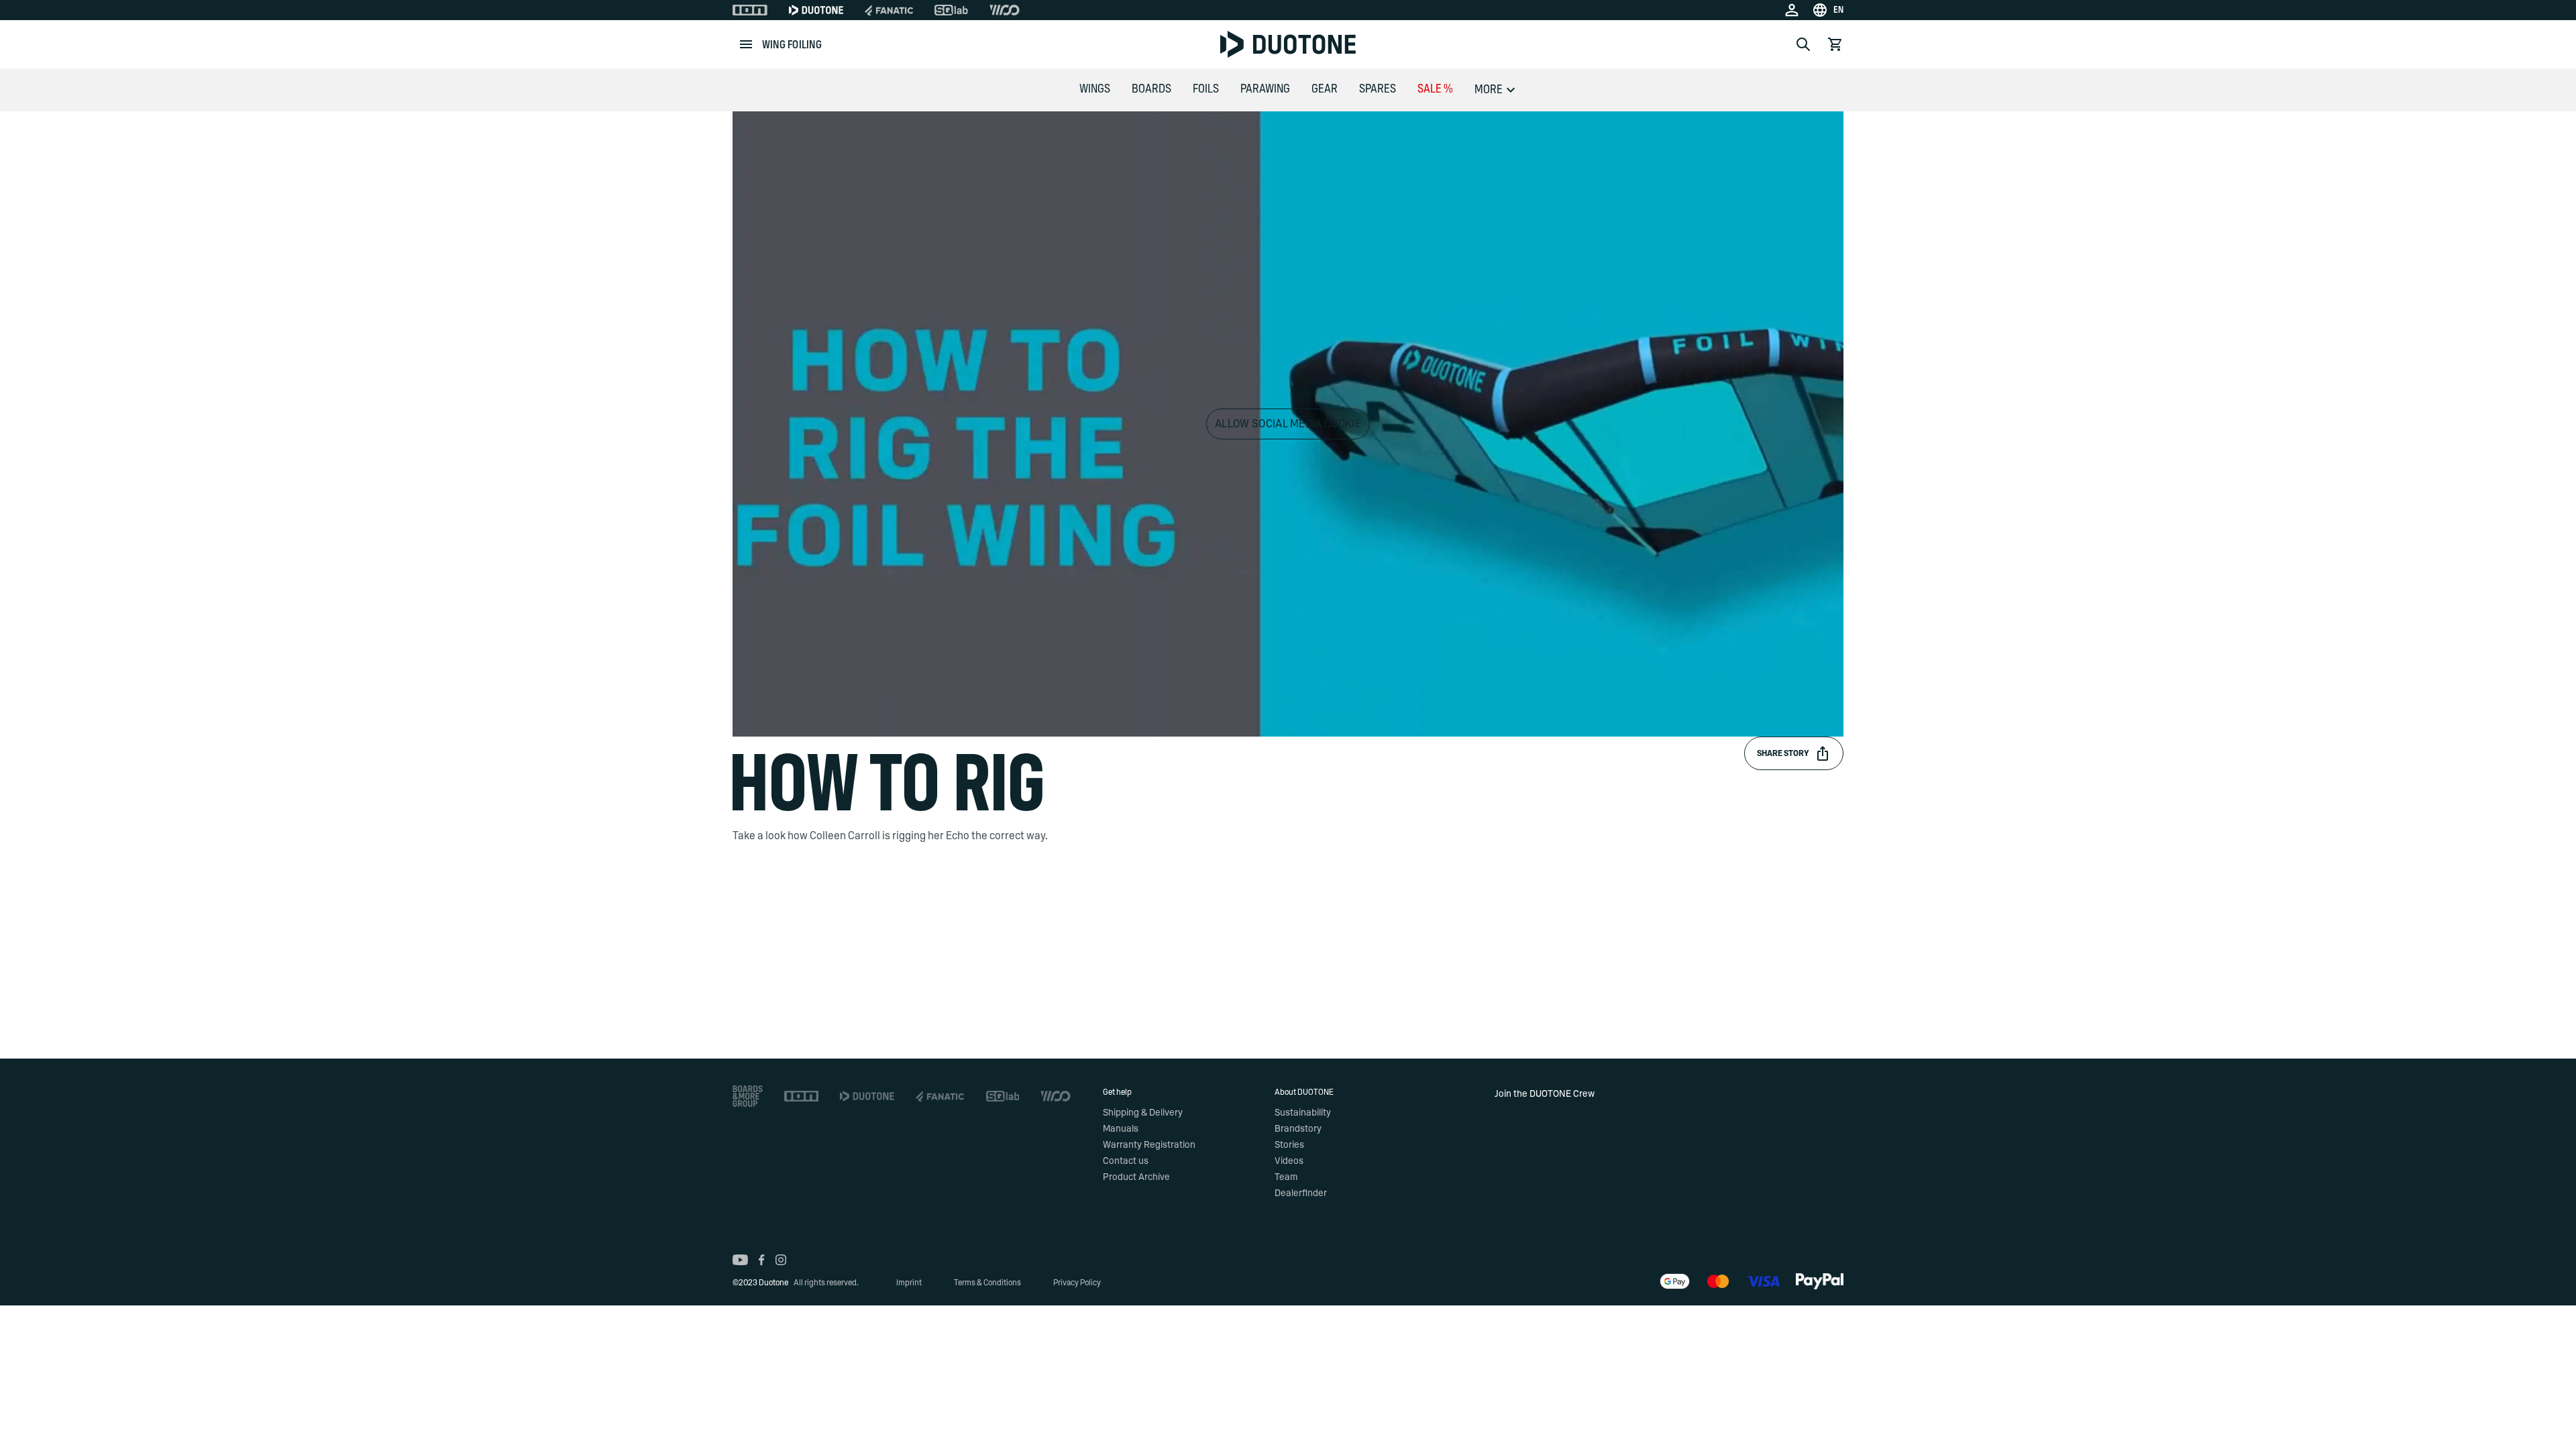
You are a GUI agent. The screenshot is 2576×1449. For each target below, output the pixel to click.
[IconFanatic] (889, 10)
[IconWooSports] (1005, 10)
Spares (1378, 89)
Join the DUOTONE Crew (1545, 1094)
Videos (1289, 1161)
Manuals (1121, 1129)
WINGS (1095, 89)
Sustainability (1303, 1113)
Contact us (1126, 1161)
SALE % (1435, 89)
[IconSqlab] (951, 10)
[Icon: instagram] (781, 1260)
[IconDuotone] (816, 10)
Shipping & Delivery (1143, 1113)
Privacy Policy (1077, 1283)
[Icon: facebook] (762, 1260)
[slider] (1229, 719)
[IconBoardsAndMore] (748, 1096)
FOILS (1206, 89)
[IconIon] (750, 10)
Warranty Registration (1149, 1145)
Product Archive (1136, 1177)
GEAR (1325, 89)
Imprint (909, 1283)
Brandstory (1298, 1129)
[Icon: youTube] (740, 1260)
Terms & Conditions (987, 1283)
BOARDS (1151, 89)
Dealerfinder (1301, 1193)
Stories (1289, 1145)
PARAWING (1265, 89)
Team (1286, 1177)
